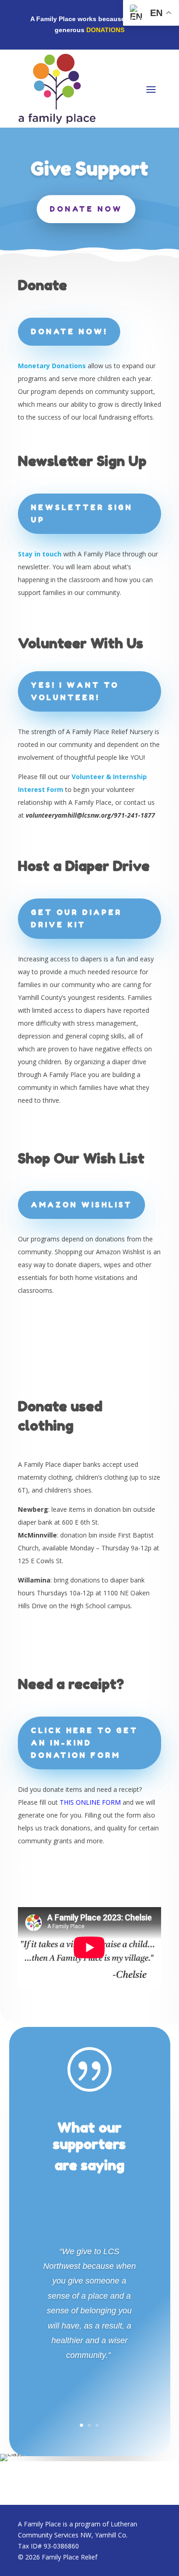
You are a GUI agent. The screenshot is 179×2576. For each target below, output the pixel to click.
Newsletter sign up (82, 514)
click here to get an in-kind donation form (84, 1743)
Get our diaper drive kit (76, 918)
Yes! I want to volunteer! (75, 691)
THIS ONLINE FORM (90, 1802)
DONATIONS (105, 30)
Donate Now (86, 209)
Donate (42, 285)
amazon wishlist (81, 1205)
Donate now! (69, 331)
